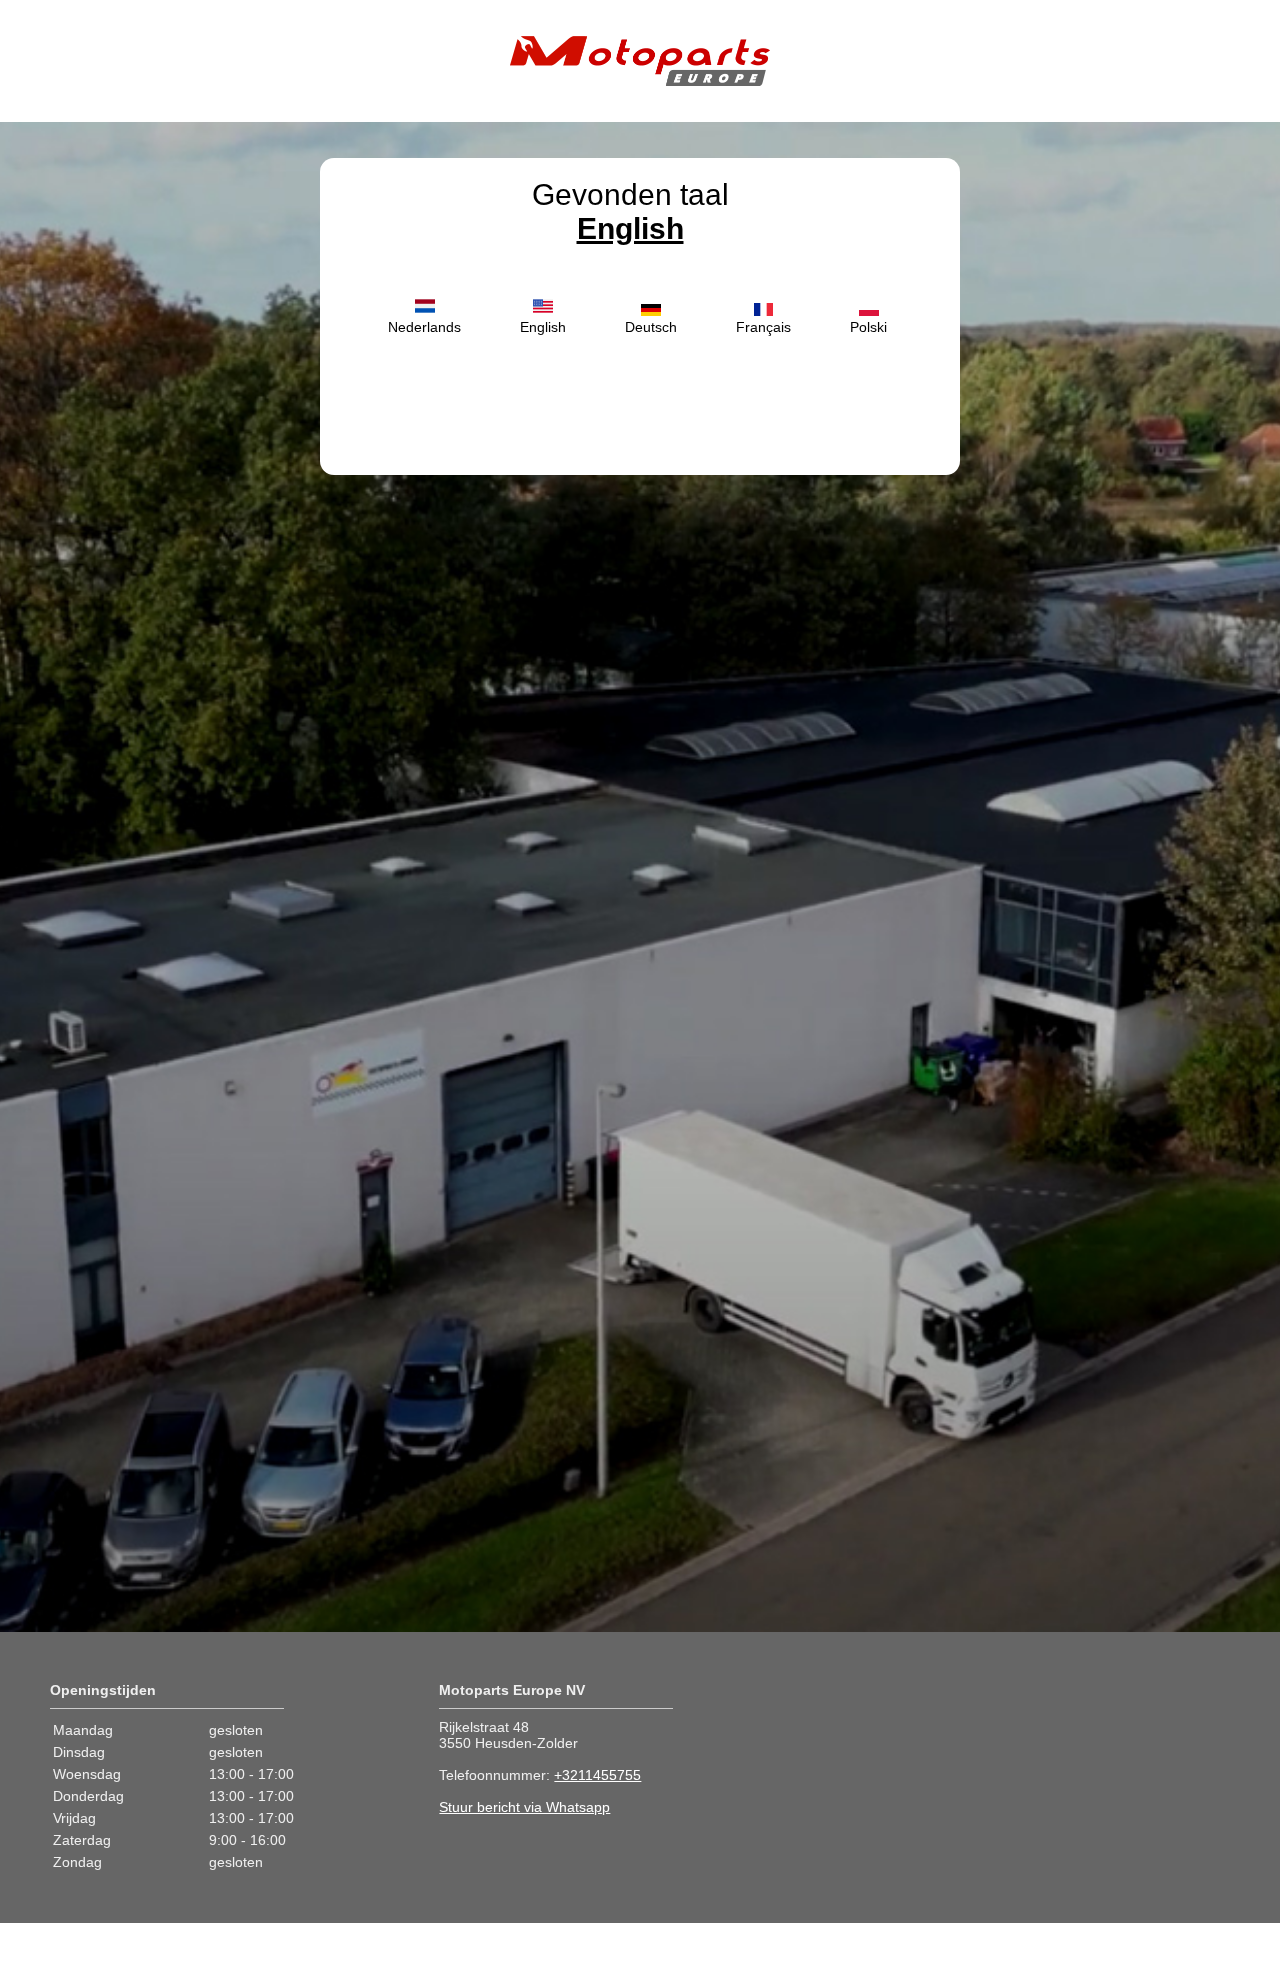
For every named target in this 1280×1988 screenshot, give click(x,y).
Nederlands (424, 327)
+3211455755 (597, 1775)
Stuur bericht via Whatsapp (524, 1807)
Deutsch (651, 327)
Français (763, 327)
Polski (868, 327)
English (630, 228)
